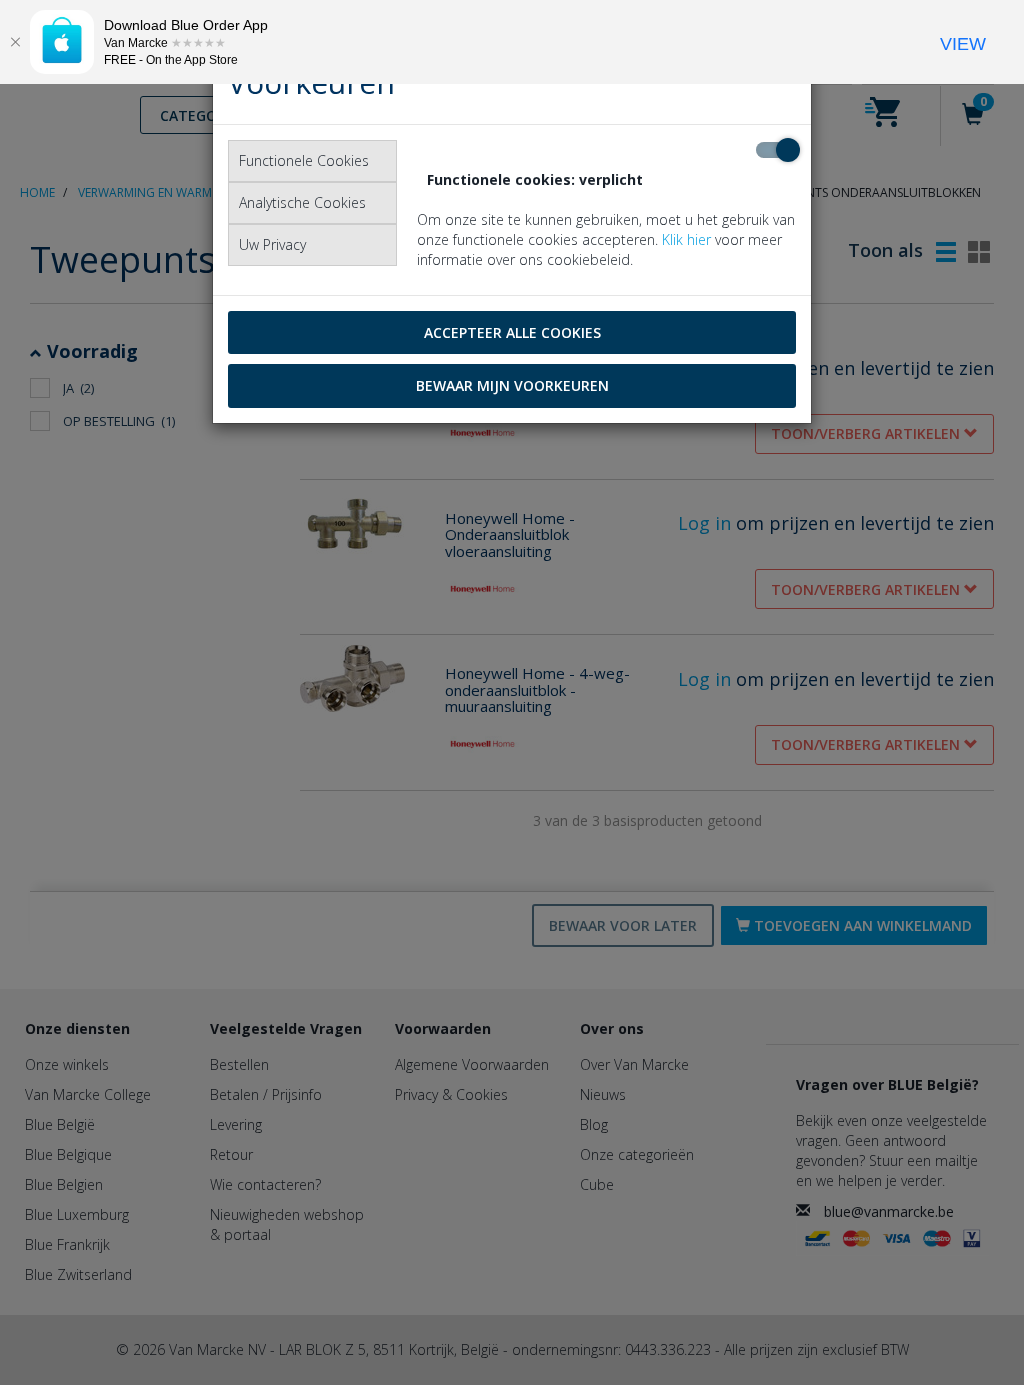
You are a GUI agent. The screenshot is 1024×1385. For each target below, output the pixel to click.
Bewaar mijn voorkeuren (512, 385)
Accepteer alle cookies (512, 332)
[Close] (15, 42)
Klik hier (686, 239)
